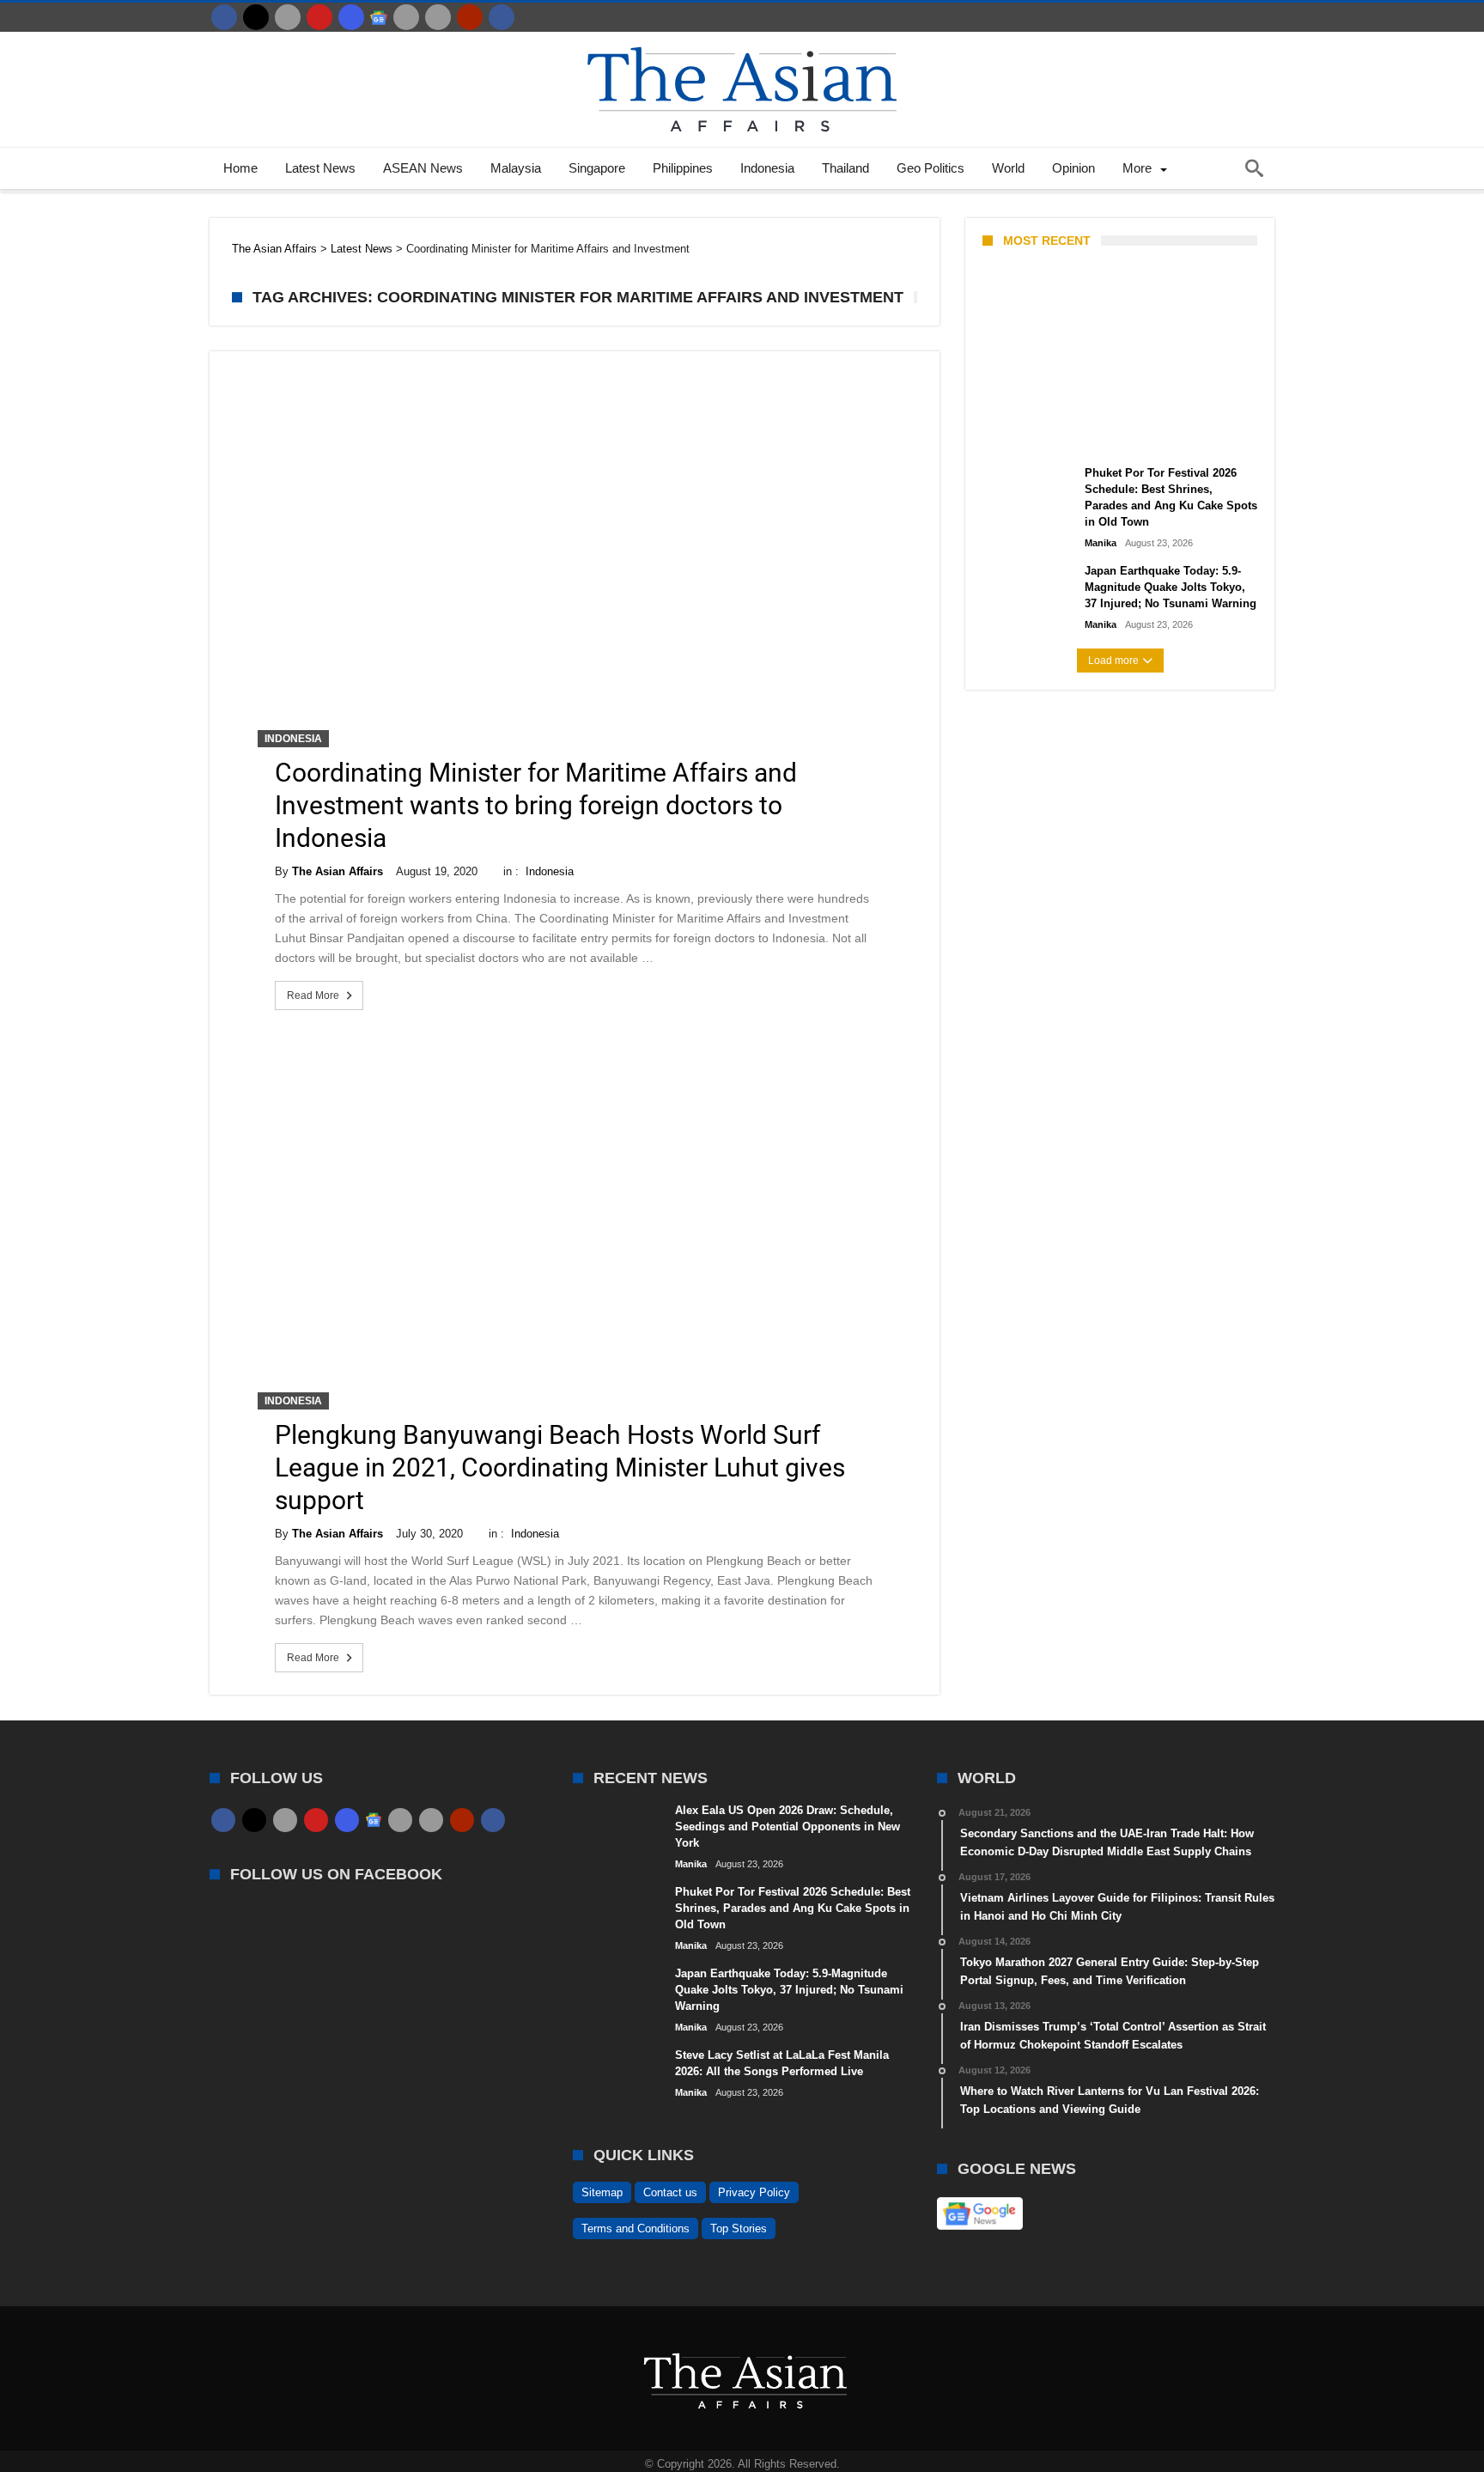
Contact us (670, 2192)
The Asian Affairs (338, 871)
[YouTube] (319, 17)
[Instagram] (351, 17)
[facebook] (224, 17)
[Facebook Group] (502, 17)
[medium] (288, 17)
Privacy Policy (754, 2192)
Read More (313, 995)
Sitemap (602, 2192)
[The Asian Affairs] (742, 40)
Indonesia (293, 739)
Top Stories (739, 2228)
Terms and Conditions (636, 2228)
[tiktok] (406, 17)
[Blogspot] (438, 17)
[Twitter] (256, 17)
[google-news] (379, 17)
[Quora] (470, 17)
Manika (1012, 435)
